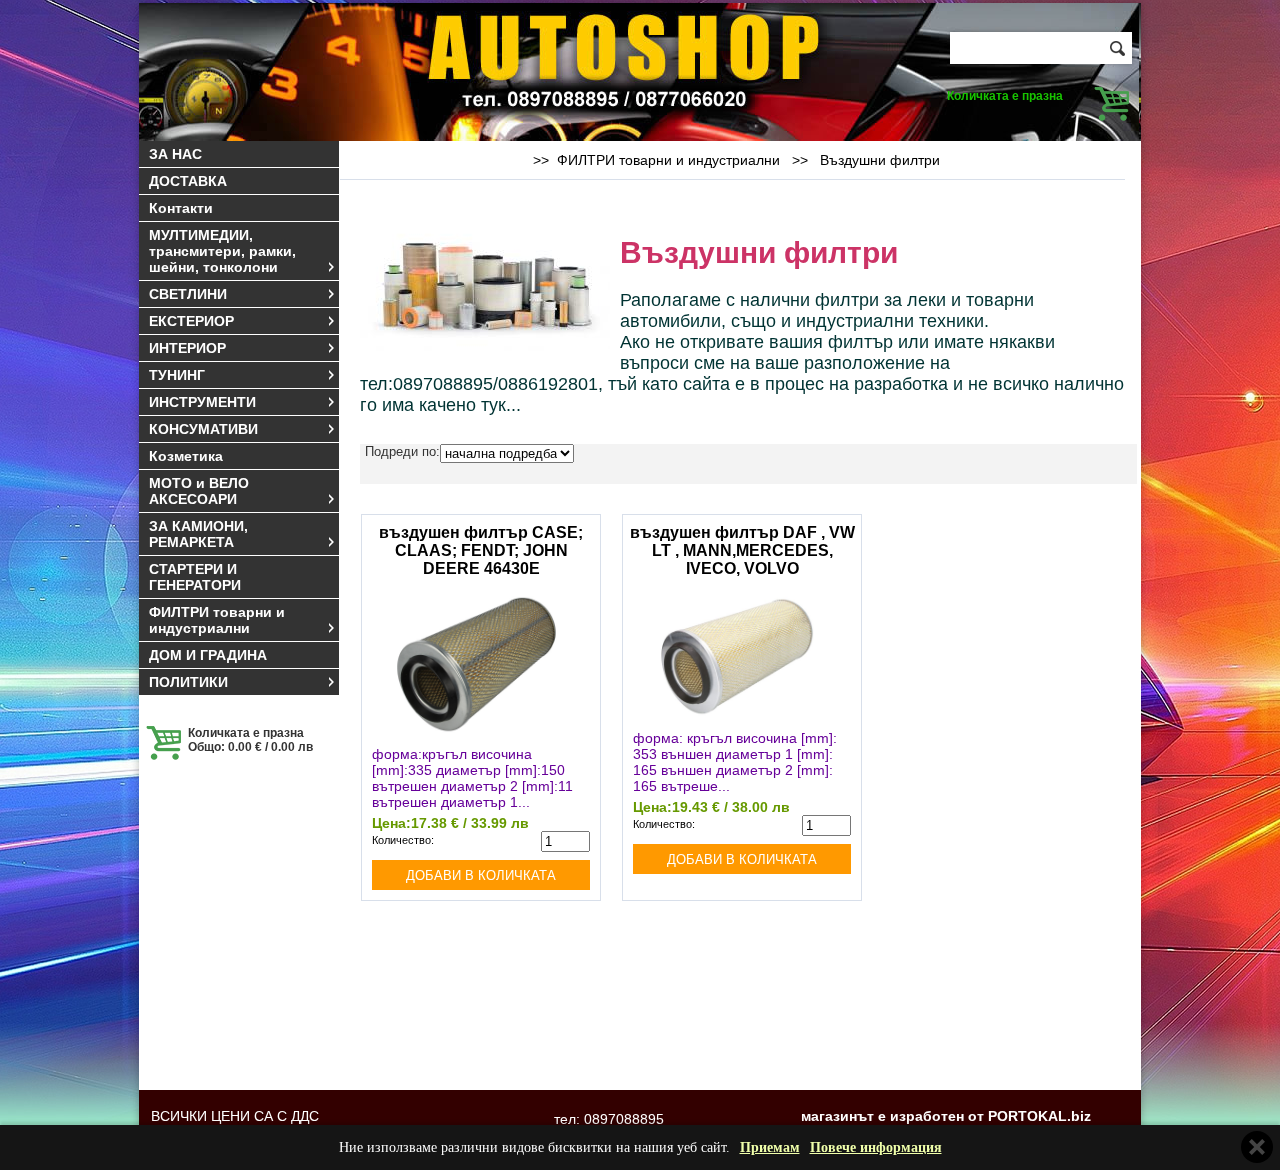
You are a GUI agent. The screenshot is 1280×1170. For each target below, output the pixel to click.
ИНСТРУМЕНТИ (202, 402)
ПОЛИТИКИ (188, 682)
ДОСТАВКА (188, 181)
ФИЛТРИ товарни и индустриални (217, 620)
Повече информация (876, 1147)
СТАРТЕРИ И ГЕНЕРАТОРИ (195, 577)
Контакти (181, 208)
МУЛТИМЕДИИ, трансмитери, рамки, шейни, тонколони (222, 251)
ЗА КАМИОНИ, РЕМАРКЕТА (198, 534)
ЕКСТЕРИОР (191, 321)
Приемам (770, 1147)
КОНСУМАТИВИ (203, 429)
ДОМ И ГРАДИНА (208, 655)
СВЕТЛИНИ (188, 294)
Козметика (186, 456)
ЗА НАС (175, 154)
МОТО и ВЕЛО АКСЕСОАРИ (199, 491)
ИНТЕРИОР (187, 348)
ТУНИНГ (177, 375)
